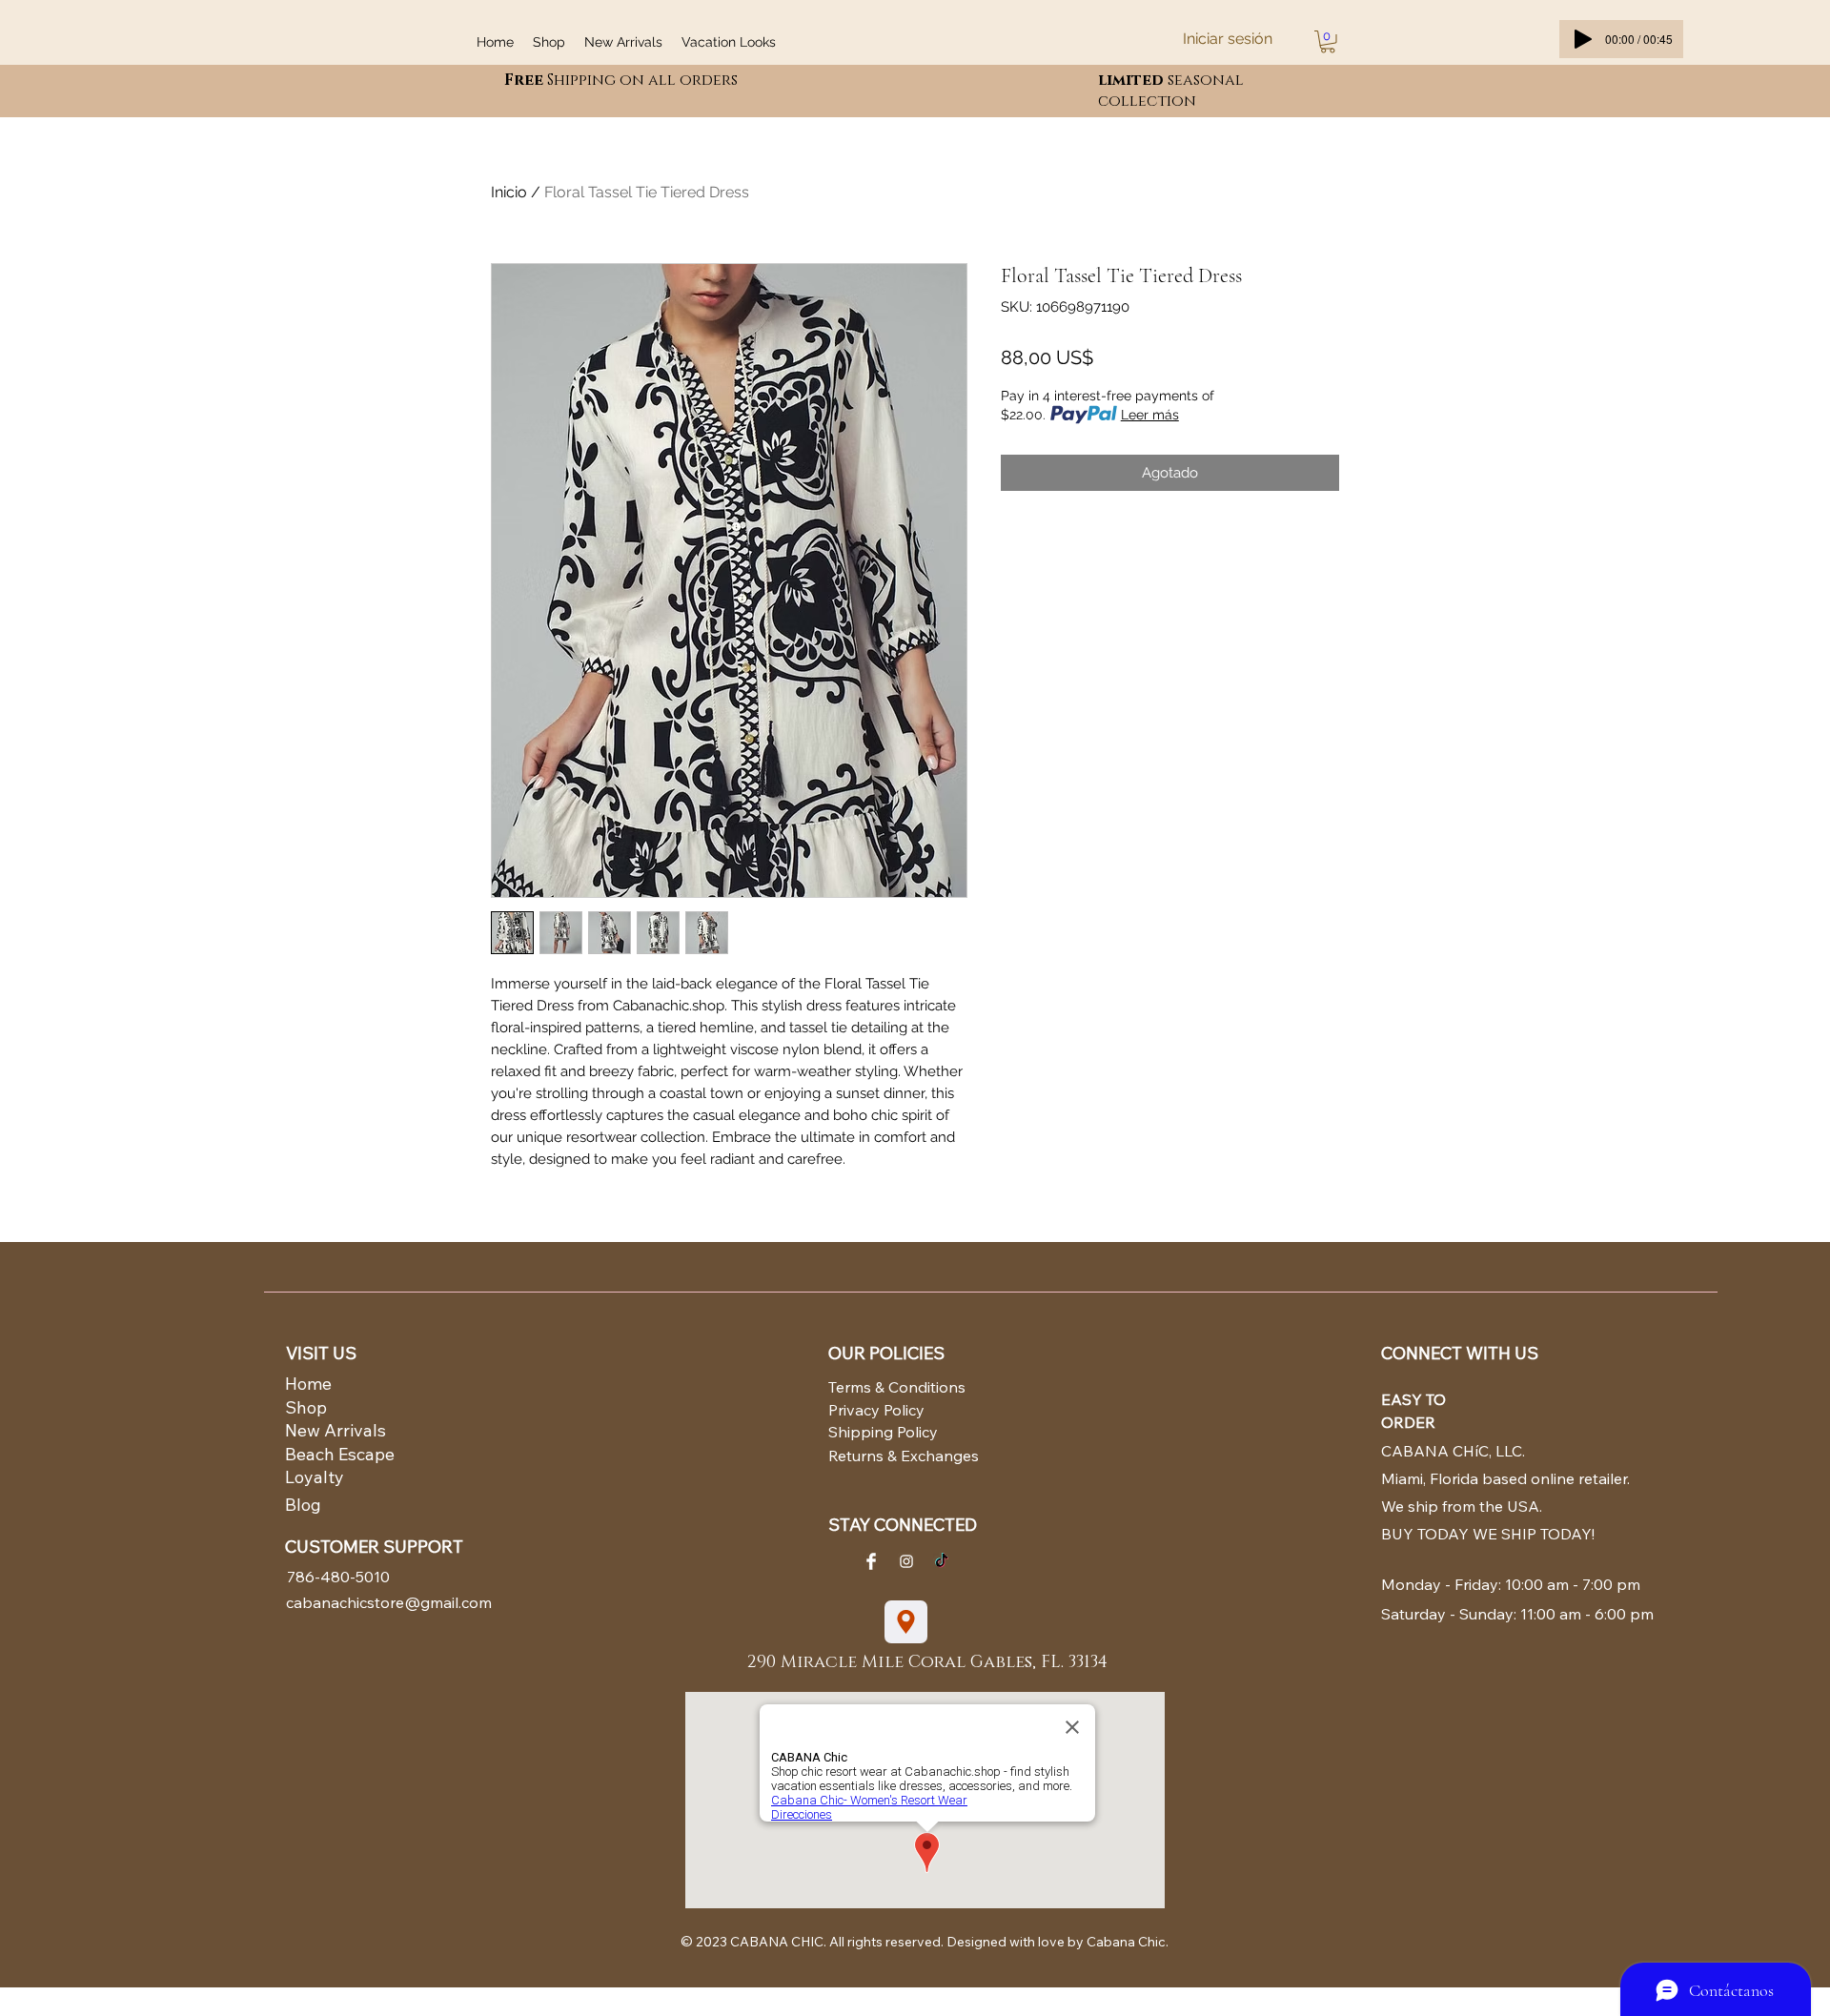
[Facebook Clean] (871, 1561)
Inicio (509, 192)
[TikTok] (942, 1561)
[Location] (906, 1622)
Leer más (1150, 415)
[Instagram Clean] (906, 1561)
